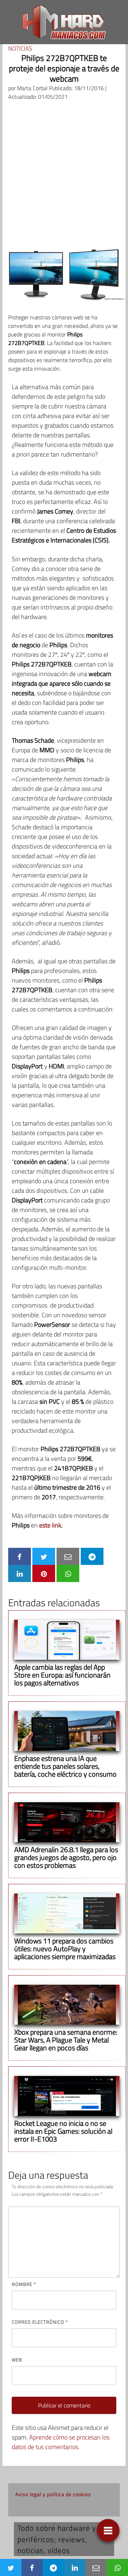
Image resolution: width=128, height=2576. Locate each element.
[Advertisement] (64, 174)
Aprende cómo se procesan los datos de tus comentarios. (61, 2442)
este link (50, 1525)
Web (17, 2360)
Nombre (24, 2284)
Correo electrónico (40, 2322)
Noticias (20, 48)
